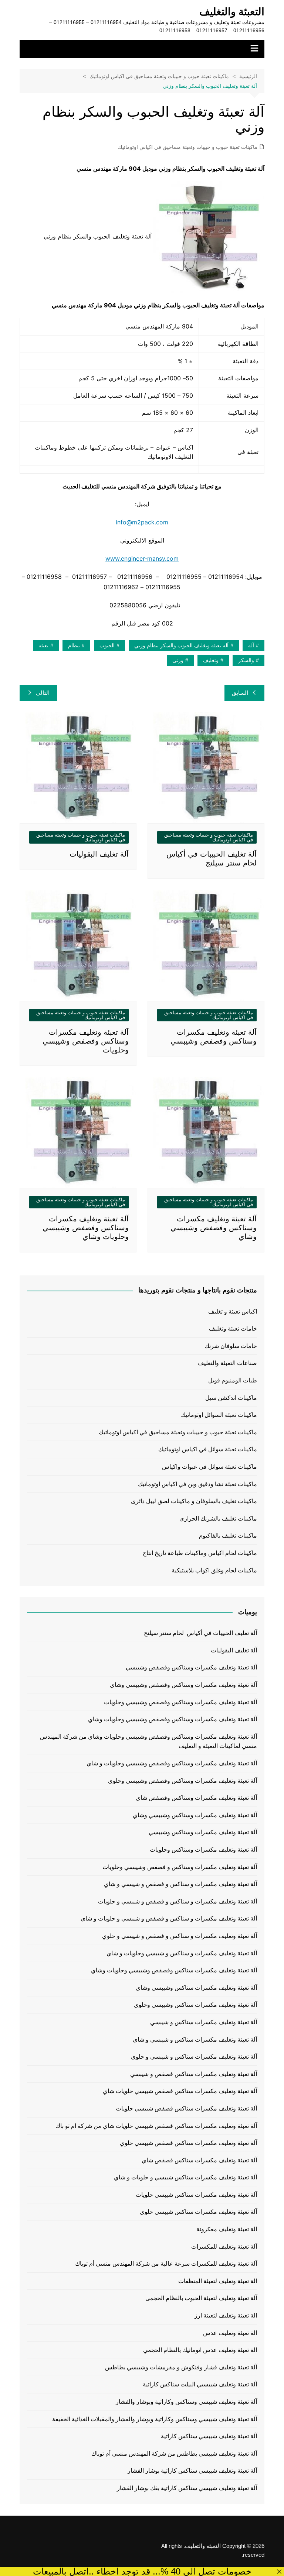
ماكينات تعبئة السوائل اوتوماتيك (219, 1415)
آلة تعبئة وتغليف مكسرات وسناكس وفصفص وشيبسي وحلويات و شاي (172, 1763)
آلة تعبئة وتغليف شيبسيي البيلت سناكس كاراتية (200, 2384)
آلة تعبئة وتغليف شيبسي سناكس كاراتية (209, 2436)
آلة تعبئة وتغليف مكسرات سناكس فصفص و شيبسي (193, 2074)
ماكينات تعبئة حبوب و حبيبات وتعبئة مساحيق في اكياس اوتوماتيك (188, 147)
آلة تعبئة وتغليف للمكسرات (224, 2247)
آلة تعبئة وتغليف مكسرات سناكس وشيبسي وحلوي (195, 2005)
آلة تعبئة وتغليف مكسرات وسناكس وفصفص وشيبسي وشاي (214, 1228)
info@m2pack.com (142, 522)
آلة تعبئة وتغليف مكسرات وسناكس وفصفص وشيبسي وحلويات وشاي (86, 1228)
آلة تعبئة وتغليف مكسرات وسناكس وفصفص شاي (196, 1798)
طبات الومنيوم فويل (233, 1380)
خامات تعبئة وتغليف (233, 1329)
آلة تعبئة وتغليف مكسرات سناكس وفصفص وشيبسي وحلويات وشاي (174, 1970)
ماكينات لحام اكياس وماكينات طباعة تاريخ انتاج (200, 1553)
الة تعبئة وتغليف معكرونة (226, 2229)
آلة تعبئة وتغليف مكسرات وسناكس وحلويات (203, 1850)
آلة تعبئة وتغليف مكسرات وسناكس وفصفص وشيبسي (191, 1667)
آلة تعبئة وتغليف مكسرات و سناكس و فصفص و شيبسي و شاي (180, 1884)
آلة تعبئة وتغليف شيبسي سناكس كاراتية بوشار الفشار (192, 2471)
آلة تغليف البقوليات (99, 854)
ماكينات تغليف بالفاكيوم (228, 1536)
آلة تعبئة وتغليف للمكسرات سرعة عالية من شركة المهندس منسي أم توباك (166, 2264)
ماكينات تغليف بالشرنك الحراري (218, 1519)
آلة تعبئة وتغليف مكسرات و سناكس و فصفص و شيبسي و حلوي (179, 1936)
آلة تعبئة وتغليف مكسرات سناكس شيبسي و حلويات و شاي (185, 2177)
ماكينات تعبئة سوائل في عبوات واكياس (209, 1467)
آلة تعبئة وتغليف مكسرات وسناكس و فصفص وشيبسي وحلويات (180, 1867)
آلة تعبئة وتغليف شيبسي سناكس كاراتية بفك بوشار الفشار (187, 2488)
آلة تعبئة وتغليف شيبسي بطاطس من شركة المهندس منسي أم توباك (174, 2454)
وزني (178, 660)
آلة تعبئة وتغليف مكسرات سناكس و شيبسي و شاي (195, 2040)
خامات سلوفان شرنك (231, 1346)
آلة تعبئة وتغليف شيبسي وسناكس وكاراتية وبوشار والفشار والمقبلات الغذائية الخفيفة (154, 2419)
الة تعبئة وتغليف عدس (230, 2333)
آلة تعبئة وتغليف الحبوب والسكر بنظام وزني (181, 645)
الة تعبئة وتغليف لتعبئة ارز (226, 2315)
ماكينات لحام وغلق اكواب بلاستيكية (214, 1570)
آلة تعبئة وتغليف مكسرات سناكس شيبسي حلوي (198, 2212)
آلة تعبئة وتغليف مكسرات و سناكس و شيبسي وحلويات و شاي (182, 1953)
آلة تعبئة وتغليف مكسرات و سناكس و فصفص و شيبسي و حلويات (177, 1901)
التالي (43, 693)
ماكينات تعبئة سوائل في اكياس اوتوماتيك (208, 1449)
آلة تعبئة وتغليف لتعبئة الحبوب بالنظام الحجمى (201, 2298)
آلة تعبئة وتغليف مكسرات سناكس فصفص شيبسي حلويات (186, 2108)
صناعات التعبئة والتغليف (227, 1363)
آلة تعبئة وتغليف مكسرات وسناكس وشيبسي (203, 1832)
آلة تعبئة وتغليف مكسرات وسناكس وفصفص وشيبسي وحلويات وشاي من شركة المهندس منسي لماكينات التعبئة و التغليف (148, 1741)
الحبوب (107, 645)
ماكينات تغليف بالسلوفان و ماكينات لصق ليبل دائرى (194, 1501)
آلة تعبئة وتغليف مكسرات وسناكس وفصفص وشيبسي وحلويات (86, 1041)
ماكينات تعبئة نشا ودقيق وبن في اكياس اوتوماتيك (197, 1484)
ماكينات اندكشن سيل (231, 1398)
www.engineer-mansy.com (142, 558)
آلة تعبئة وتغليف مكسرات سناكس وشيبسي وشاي (196, 1988)
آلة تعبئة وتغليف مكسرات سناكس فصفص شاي (199, 2160)
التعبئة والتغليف (232, 12)
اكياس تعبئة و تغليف (233, 1312)
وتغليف (211, 660)
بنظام (74, 645)
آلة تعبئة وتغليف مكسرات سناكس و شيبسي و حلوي (194, 2057)
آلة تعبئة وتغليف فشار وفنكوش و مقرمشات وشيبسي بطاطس (181, 2367)
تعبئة (43, 645)
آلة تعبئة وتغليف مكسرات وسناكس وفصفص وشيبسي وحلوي (182, 1781)
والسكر (246, 660)
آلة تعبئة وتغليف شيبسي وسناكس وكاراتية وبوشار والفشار (186, 2402)
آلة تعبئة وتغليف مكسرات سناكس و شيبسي (203, 2022)
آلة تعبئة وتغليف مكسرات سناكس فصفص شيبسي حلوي (188, 2143)
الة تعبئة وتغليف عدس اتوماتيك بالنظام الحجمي (200, 2350)
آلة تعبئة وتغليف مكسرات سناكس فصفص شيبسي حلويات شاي (180, 2091)
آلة (251, 645)
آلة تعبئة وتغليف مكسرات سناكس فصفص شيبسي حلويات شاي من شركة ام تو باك (156, 2126)
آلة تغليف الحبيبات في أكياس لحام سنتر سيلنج (200, 1633)
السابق (240, 693)
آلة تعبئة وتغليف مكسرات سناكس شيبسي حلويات (196, 2195)
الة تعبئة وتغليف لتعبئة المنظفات (217, 2281)
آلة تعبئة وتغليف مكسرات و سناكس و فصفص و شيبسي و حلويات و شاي (169, 1918)
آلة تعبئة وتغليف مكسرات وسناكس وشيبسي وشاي (195, 1815)
